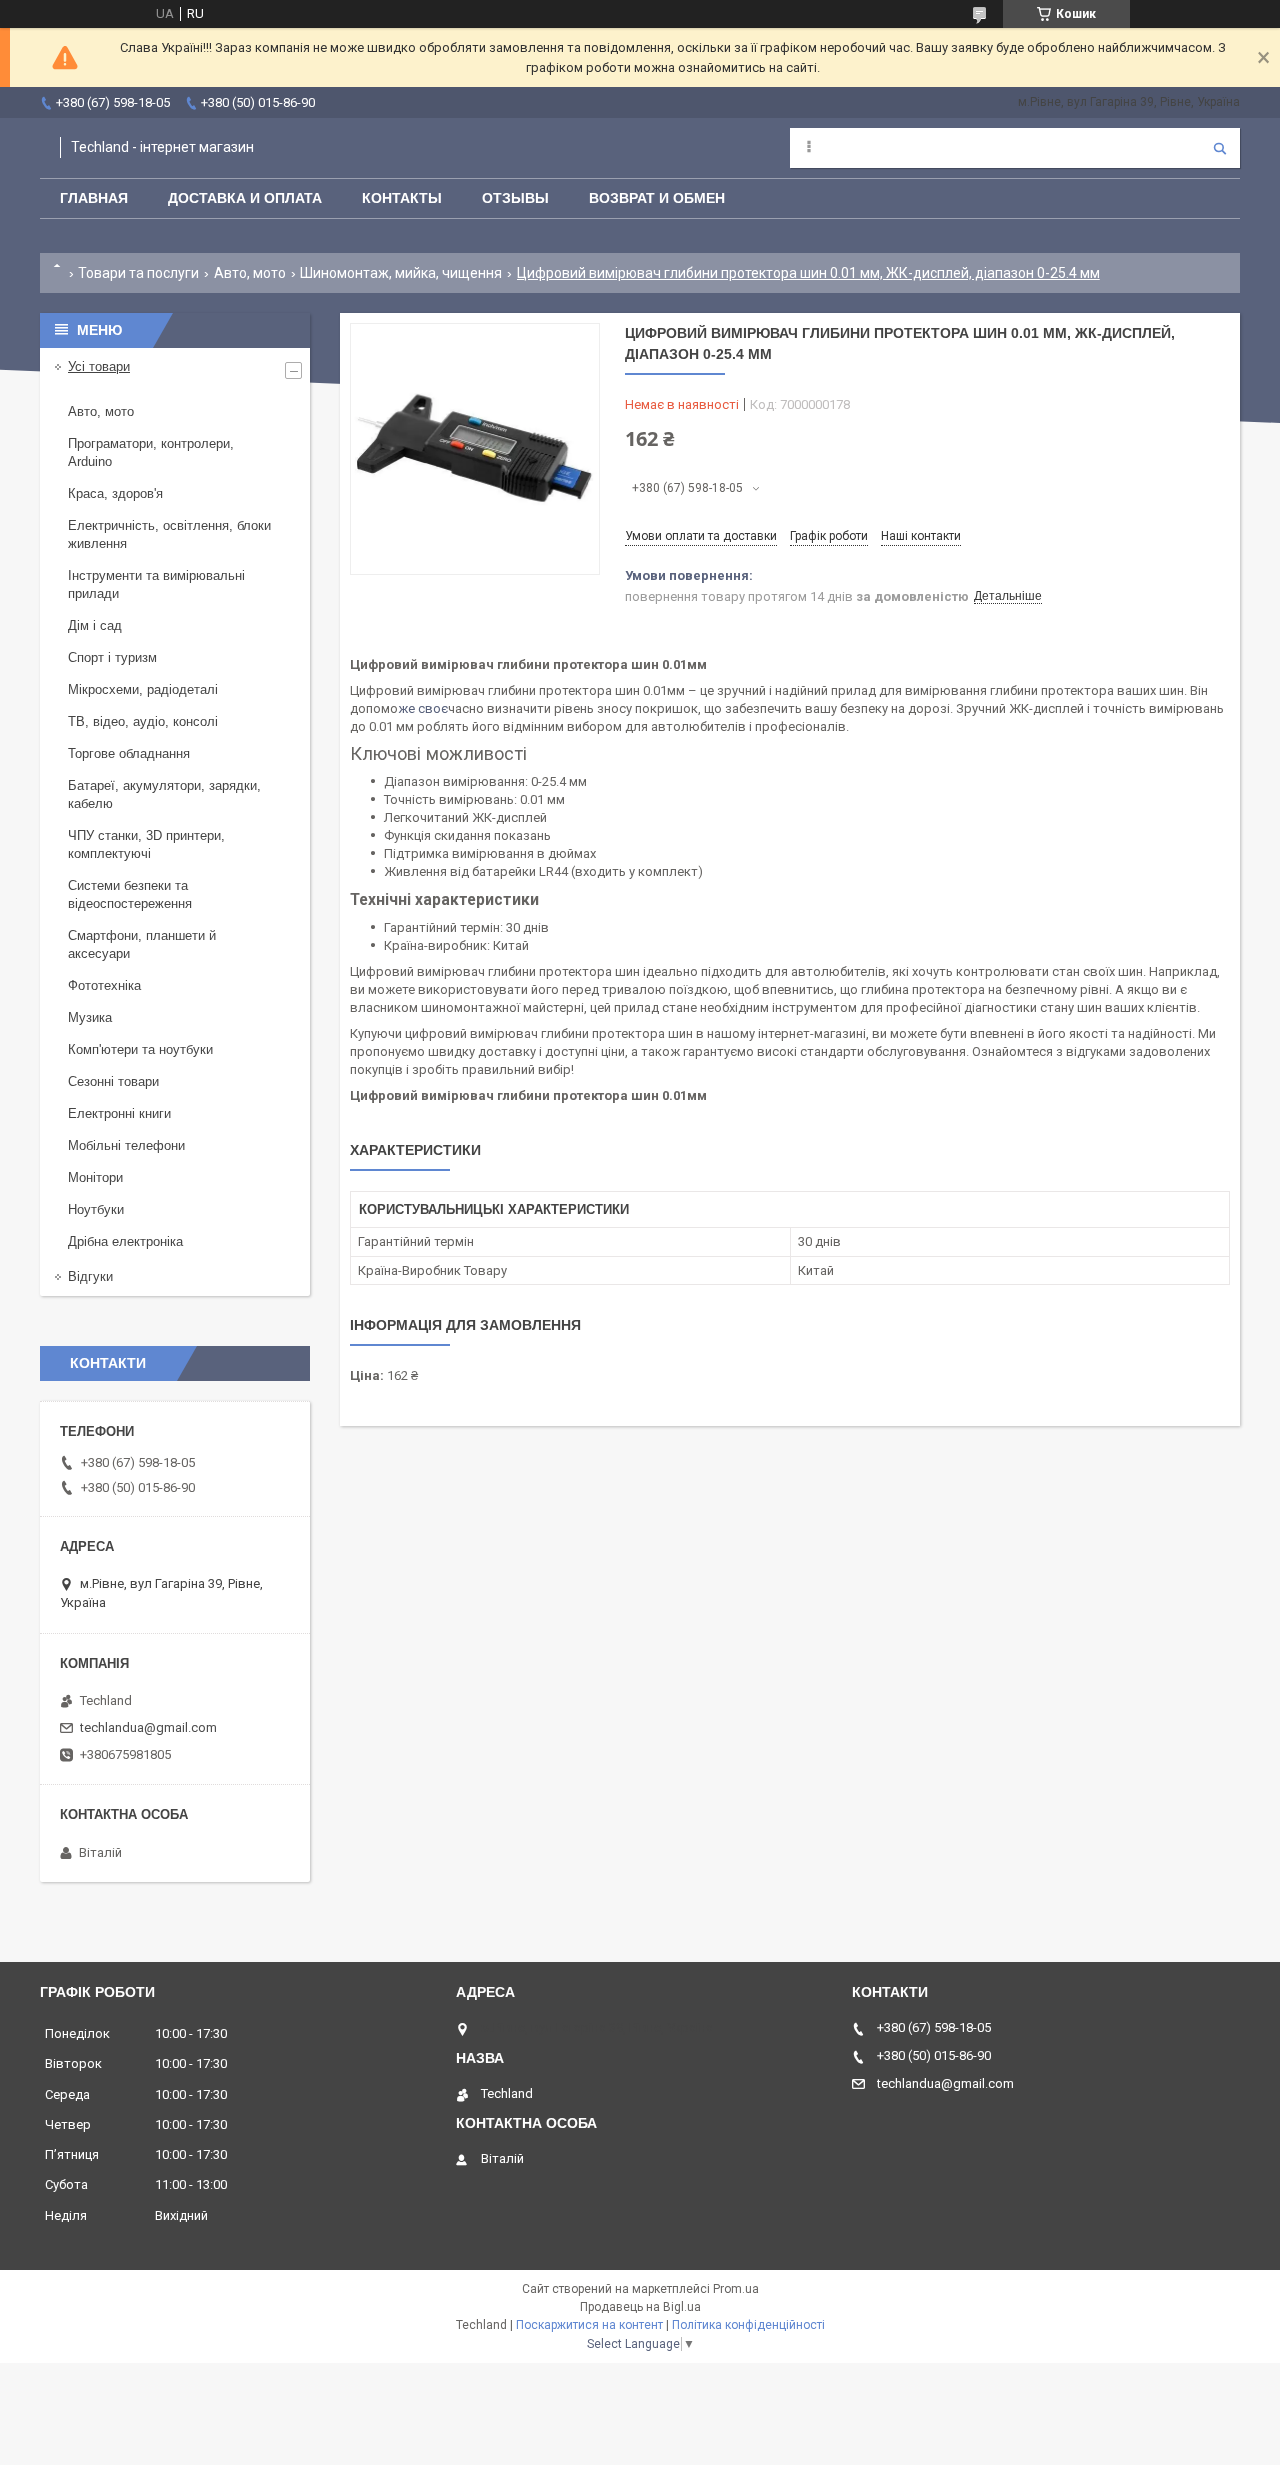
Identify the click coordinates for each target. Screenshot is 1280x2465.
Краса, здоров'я (115, 493)
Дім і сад (95, 625)
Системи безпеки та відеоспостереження (130, 894)
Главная (94, 198)
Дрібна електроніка (125, 1241)
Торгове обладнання (129, 753)
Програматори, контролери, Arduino (151, 452)
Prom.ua (736, 2289)
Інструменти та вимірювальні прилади (156, 584)
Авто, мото (250, 273)
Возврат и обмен (657, 198)
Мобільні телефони (126, 1145)
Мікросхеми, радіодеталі (143, 689)
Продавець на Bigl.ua (640, 2307)
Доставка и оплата (245, 198)
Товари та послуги (138, 273)
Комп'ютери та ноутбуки (140, 1049)
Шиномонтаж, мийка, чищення (401, 273)
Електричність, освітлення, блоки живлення (169, 534)
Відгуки (90, 1276)
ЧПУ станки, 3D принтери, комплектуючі (146, 844)
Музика (90, 1017)
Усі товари (99, 366)
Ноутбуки (96, 1209)
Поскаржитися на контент (589, 2325)
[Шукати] (1220, 148)
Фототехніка (104, 985)
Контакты (402, 198)
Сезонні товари (113, 1081)
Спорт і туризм (112, 657)
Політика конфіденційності (748, 2325)
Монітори (95, 1177)
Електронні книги (119, 1113)
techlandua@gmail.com (148, 1727)
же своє (423, 708)
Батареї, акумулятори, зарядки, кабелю (164, 794)
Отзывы (515, 198)
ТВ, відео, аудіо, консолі (143, 721)
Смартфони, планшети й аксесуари (142, 944)
